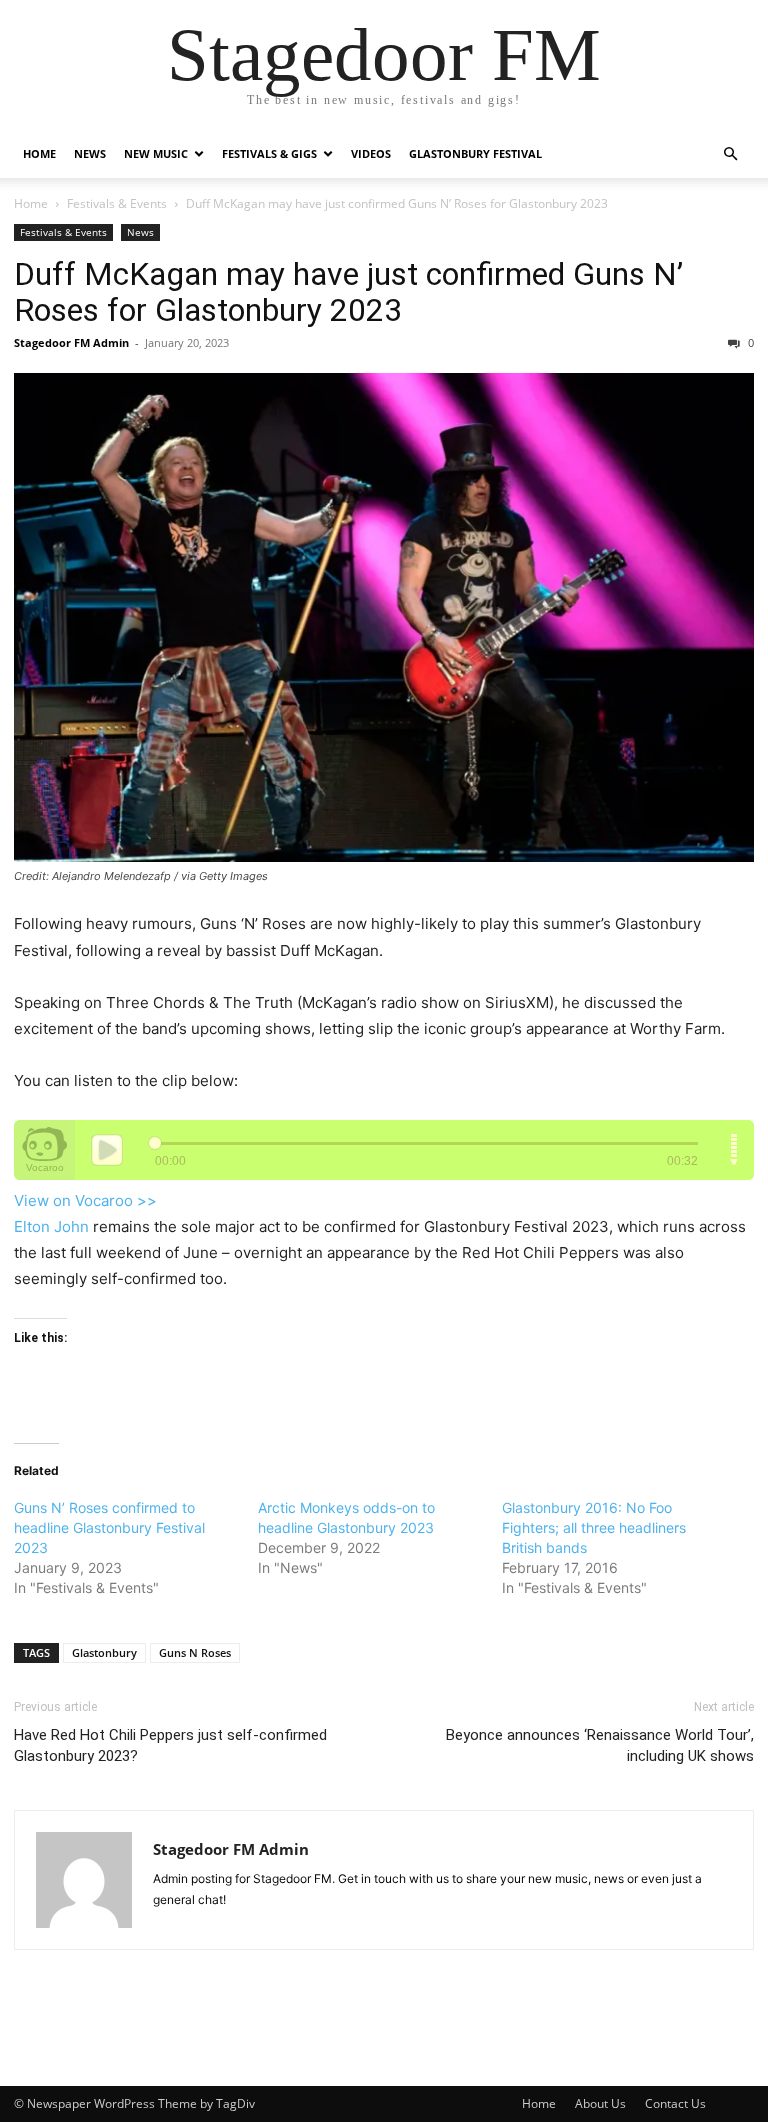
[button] (730, 154)
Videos (371, 153)
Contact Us (675, 2103)
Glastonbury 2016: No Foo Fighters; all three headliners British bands (594, 1527)
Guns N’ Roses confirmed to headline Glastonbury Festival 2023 (109, 1527)
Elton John (51, 1226)
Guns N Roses (195, 1652)
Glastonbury (104, 1652)
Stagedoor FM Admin (71, 342)
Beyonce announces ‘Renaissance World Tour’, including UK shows (600, 1745)
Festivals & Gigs (269, 153)
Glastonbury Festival (475, 153)
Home (39, 153)
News (90, 153)
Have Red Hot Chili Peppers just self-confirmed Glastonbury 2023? (170, 1745)
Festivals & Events (117, 203)
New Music (156, 153)
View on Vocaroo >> (85, 1200)
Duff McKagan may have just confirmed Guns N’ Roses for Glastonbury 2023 (348, 292)
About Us (600, 2103)
